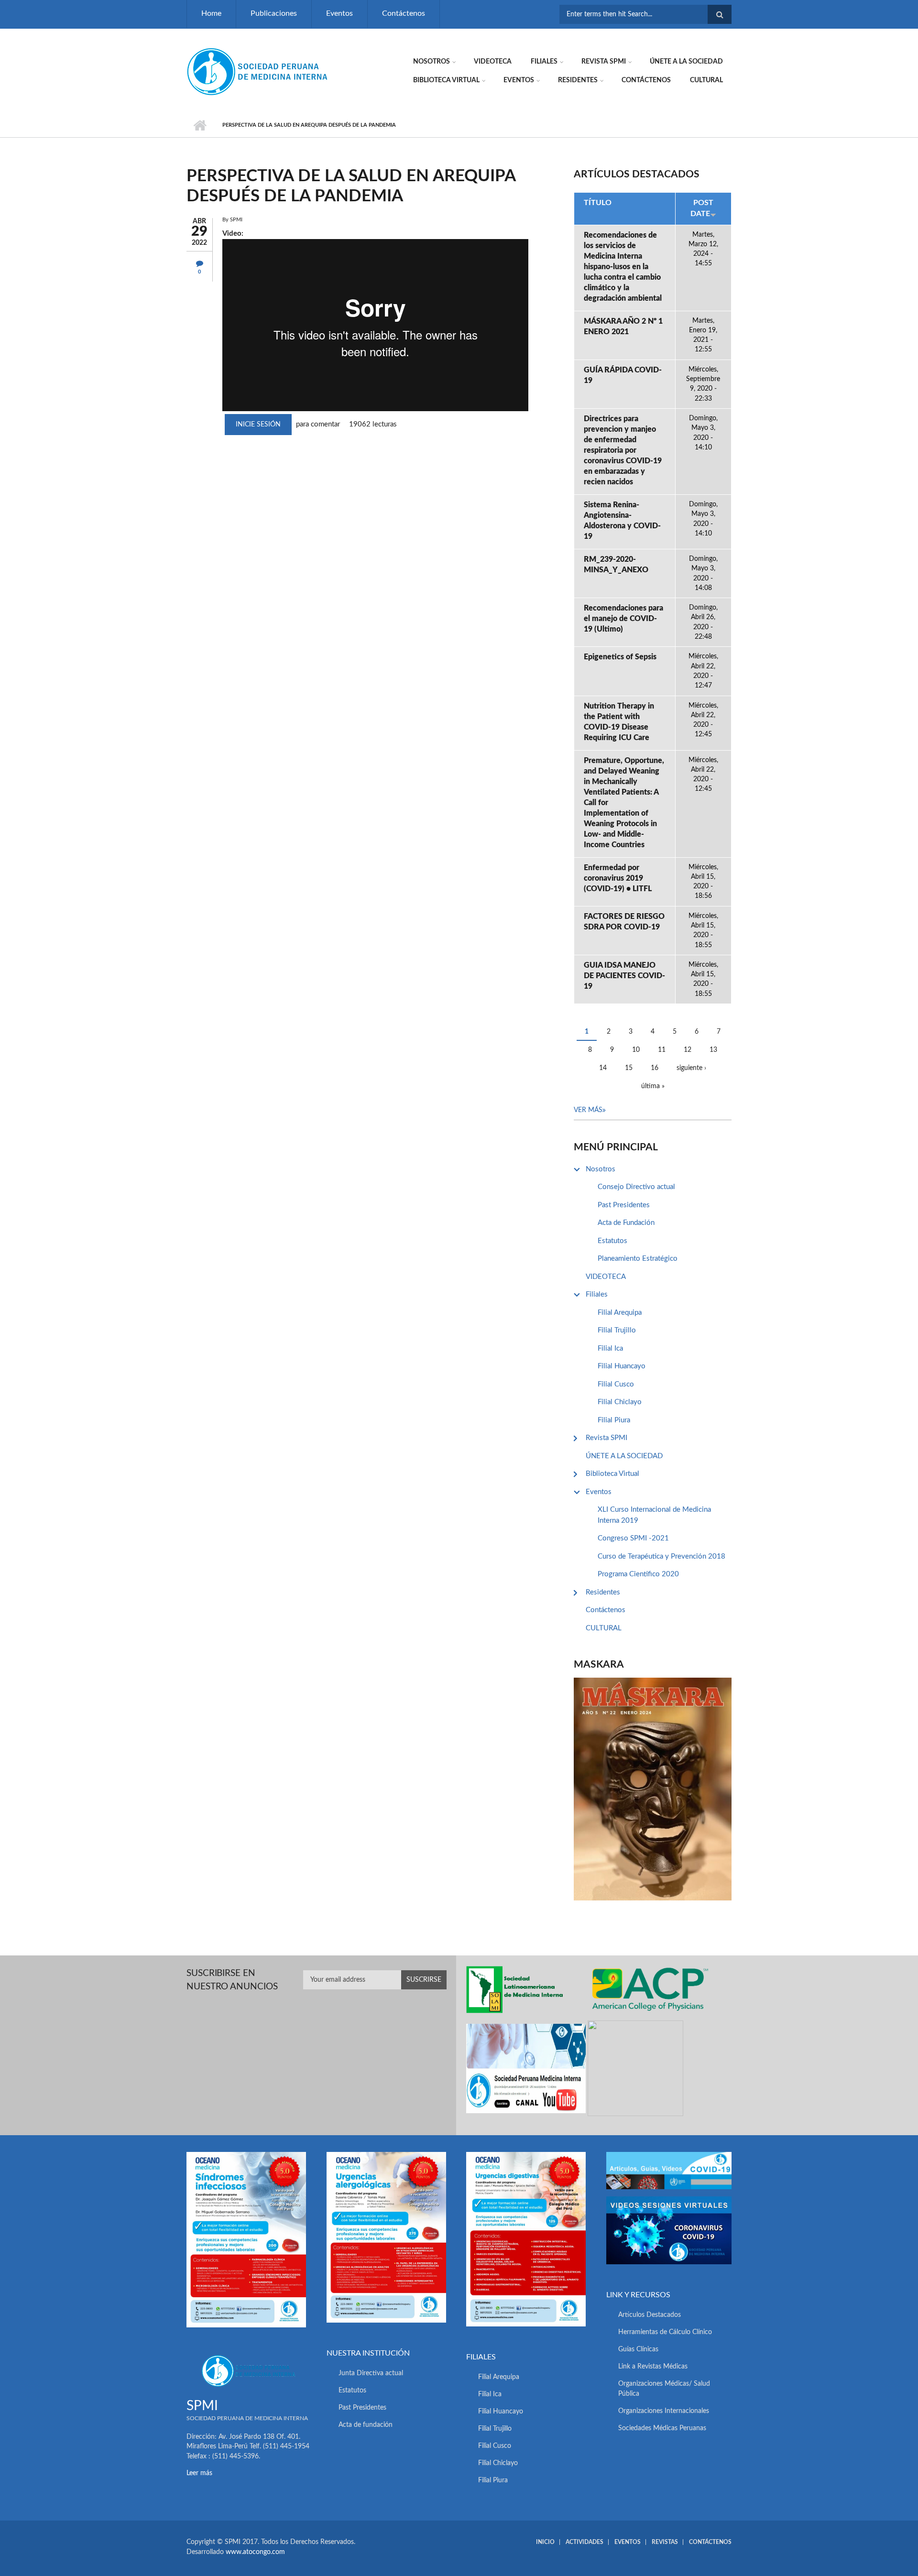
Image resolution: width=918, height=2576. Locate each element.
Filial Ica (610, 1348)
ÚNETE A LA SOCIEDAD (686, 62)
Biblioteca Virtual (446, 80)
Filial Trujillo (617, 1330)
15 (629, 1068)
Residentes (578, 80)
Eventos (339, 13)
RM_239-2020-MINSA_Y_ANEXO (616, 565)
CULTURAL (706, 80)
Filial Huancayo (622, 1366)
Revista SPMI (604, 62)
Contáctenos (404, 13)
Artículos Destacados (650, 2315)
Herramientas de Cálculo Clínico (665, 2332)
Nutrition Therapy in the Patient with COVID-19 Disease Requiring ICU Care (619, 722)
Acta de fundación (366, 2425)
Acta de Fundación (626, 1223)
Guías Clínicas (638, 2349)
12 (688, 1050)
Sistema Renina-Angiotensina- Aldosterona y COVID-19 (622, 521)
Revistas (665, 2542)
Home (211, 13)
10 (636, 1050)
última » (653, 1086)
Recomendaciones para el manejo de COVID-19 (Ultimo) (623, 619)
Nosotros (432, 62)
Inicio (200, 125)
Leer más (199, 2473)
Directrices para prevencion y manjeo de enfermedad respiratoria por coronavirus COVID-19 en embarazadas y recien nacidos (623, 450)
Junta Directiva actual (371, 2373)
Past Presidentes (624, 1205)
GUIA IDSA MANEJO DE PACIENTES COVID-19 (624, 976)
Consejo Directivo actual (636, 1187)
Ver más (588, 1110)
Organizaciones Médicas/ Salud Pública (664, 2389)
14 (603, 1068)
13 (713, 1050)
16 (655, 1068)
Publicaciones (274, 13)
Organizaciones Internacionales (664, 2411)
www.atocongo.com (255, 2552)
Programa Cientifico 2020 (638, 1574)
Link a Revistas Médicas (653, 2367)
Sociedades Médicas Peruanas (662, 2428)
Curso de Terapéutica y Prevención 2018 (661, 1556)
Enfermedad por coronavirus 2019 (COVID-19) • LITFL (618, 878)
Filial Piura (614, 1420)
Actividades (585, 2542)
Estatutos (612, 1241)
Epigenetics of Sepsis (620, 657)
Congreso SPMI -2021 (633, 1538)
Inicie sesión (258, 425)
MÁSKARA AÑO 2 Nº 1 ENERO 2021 (623, 327)
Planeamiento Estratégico (638, 1259)
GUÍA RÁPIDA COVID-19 (623, 375)
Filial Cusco (616, 1384)
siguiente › (691, 1068)
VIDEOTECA (493, 62)
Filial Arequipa (620, 1313)
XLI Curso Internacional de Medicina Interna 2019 (654, 1515)
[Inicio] (258, 71)
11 (662, 1050)
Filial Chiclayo (620, 1402)
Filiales (544, 62)
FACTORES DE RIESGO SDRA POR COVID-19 (624, 922)
